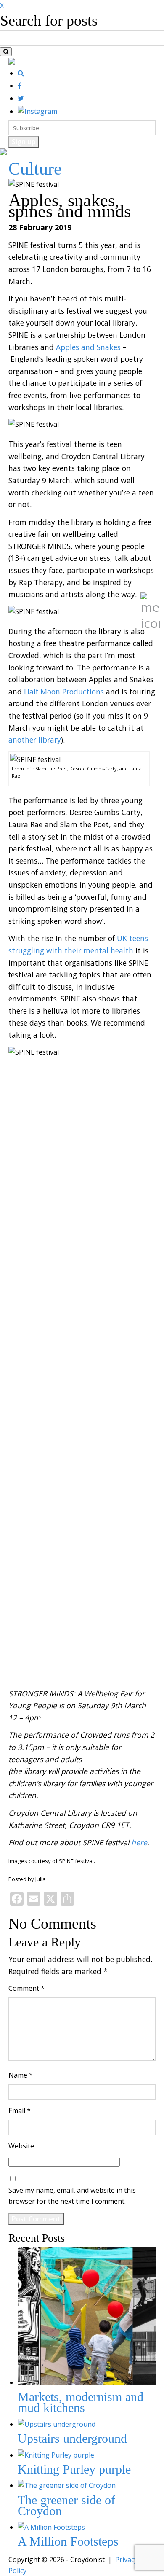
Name (21, 2075)
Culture (35, 169)
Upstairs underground (72, 2438)
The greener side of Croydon (66, 2505)
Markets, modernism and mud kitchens (81, 2402)
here (139, 1842)
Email (20, 2110)
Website (21, 2146)
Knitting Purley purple (74, 2469)
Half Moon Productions (64, 692)
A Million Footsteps (68, 2541)
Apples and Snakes (88, 347)
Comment (26, 1988)
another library (35, 740)
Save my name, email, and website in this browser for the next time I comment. (72, 2196)
